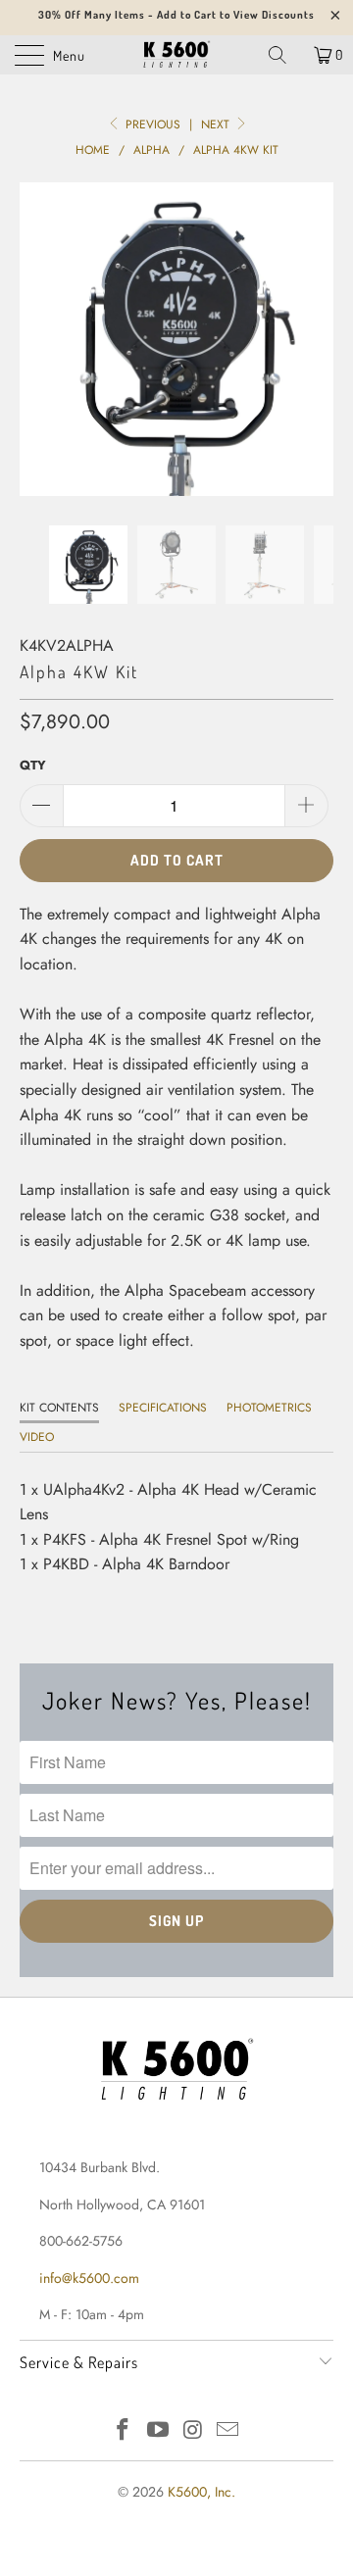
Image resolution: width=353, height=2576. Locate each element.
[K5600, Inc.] (176, 55)
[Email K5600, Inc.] (228, 2431)
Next (217, 124)
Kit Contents (59, 1408)
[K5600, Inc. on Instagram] (193, 2431)
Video (37, 1437)
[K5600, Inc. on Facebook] (124, 2431)
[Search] (284, 55)
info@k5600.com (89, 2278)
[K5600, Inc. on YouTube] (158, 2431)
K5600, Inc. (202, 2492)
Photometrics (269, 1408)
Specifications (163, 1408)
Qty (33, 765)
